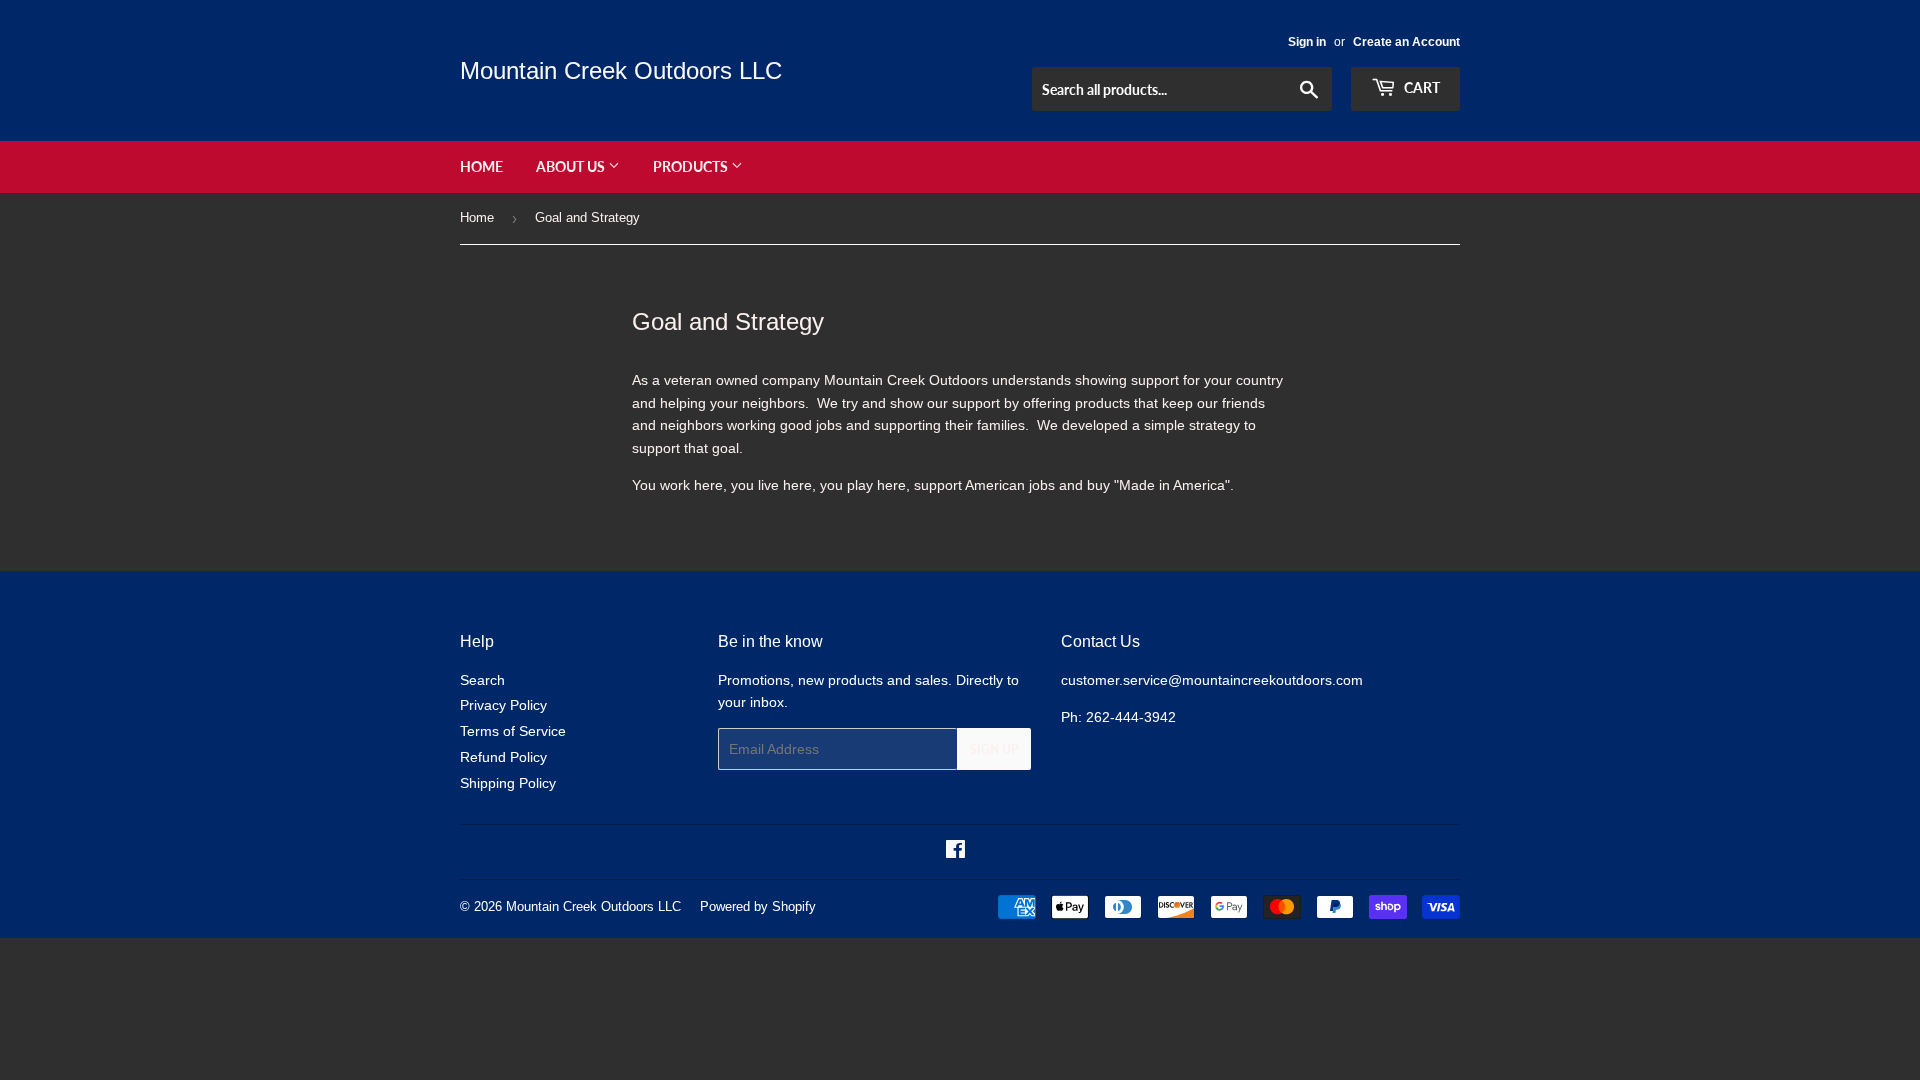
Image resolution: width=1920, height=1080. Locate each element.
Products (692, 166)
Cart (1420, 87)
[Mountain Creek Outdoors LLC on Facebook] (955, 852)
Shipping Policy (508, 783)
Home (481, 166)
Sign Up (994, 749)
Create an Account (1406, 42)
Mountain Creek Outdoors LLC (621, 70)
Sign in (1307, 42)
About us (572, 166)
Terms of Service (513, 731)
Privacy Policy (503, 705)
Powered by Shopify (758, 906)
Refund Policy (503, 757)
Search (482, 680)
